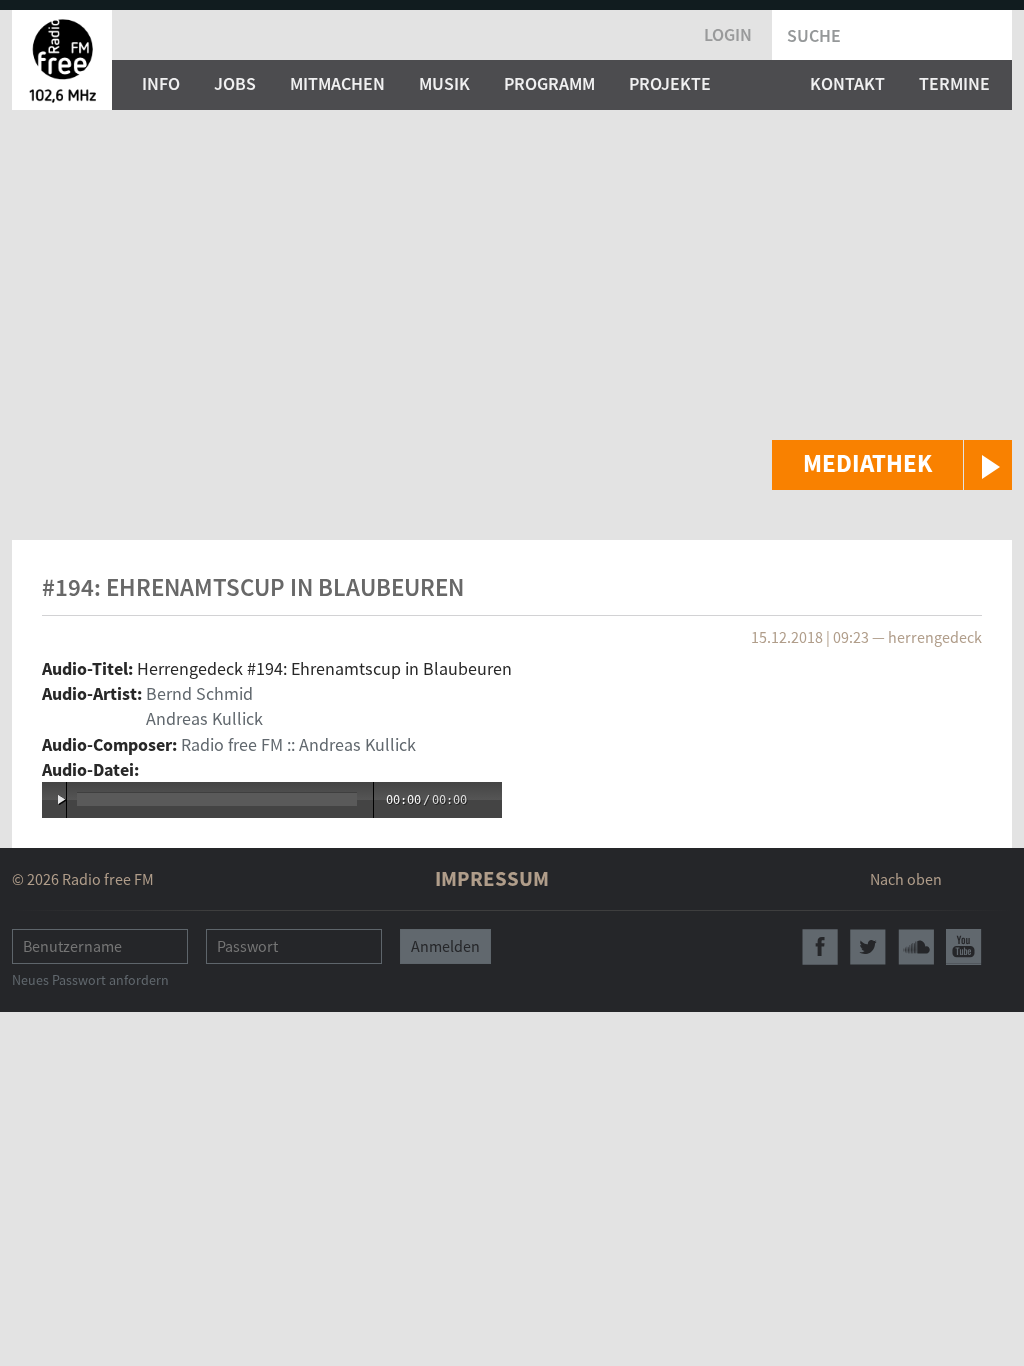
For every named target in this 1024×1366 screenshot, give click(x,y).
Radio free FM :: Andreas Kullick (298, 744)
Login (728, 34)
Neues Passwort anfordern (90, 980)
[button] (892, 465)
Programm (549, 83)
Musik (444, 83)
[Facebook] (820, 947)
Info (161, 83)
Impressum (492, 878)
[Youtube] (964, 947)
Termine (954, 83)
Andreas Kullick (204, 718)
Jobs (235, 83)
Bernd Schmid (199, 693)
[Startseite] (62, 60)
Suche (814, 35)
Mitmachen (337, 83)
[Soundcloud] (916, 947)
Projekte (670, 83)
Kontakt (847, 83)
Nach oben (906, 879)
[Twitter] (868, 947)
